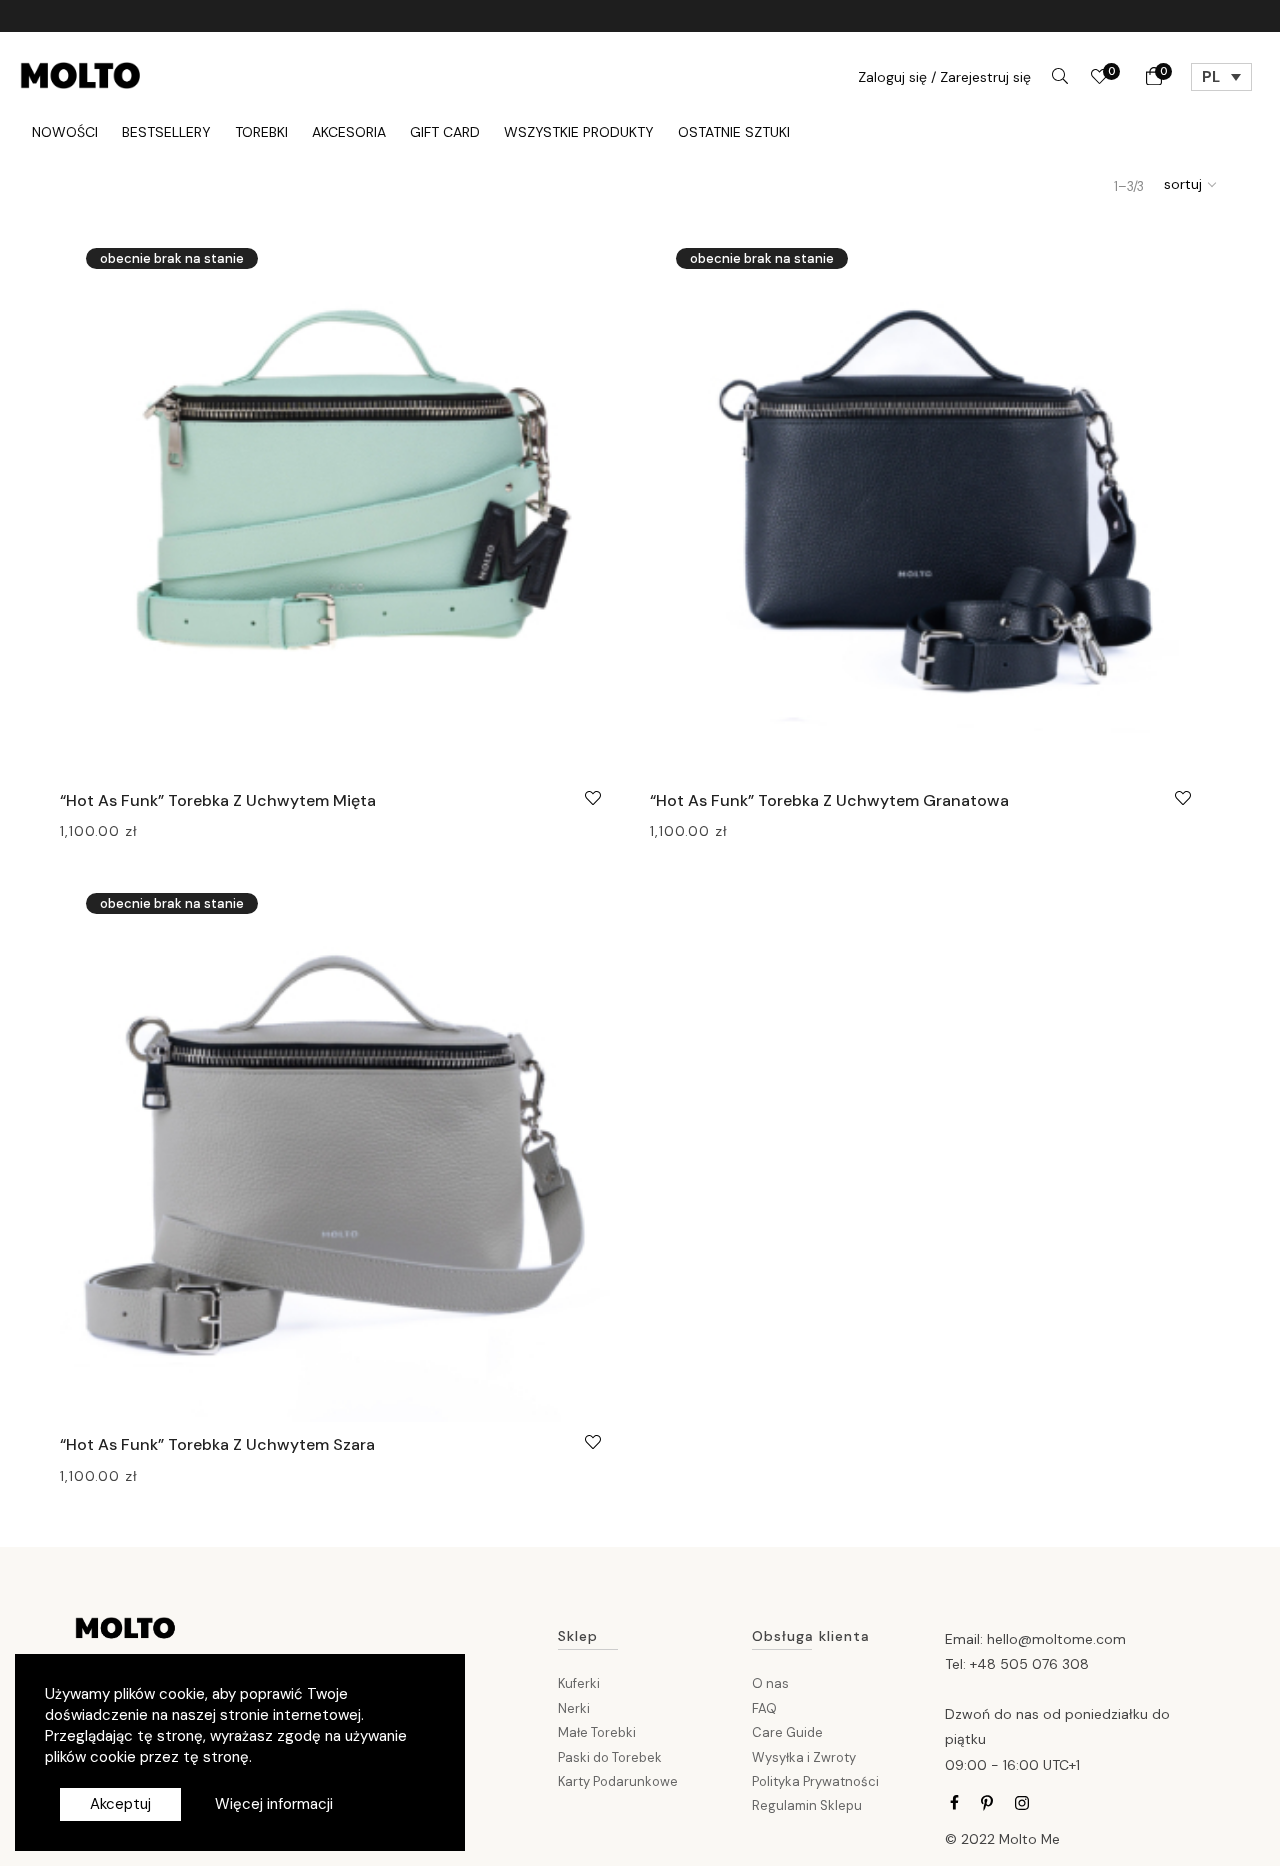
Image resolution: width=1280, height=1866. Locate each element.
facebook (954, 1803)
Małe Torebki (597, 1732)
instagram (1022, 1803)
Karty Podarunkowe (618, 1781)
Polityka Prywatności (815, 1781)
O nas (770, 1683)
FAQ (764, 1708)
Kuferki (579, 1683)
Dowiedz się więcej (122, 830)
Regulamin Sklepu (807, 1805)
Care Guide (787, 1732)
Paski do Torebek (610, 1757)
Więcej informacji (274, 1804)
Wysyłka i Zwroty (804, 1757)
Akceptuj (120, 1804)
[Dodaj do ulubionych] (592, 795)
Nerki (574, 1708)
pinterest (987, 1803)
